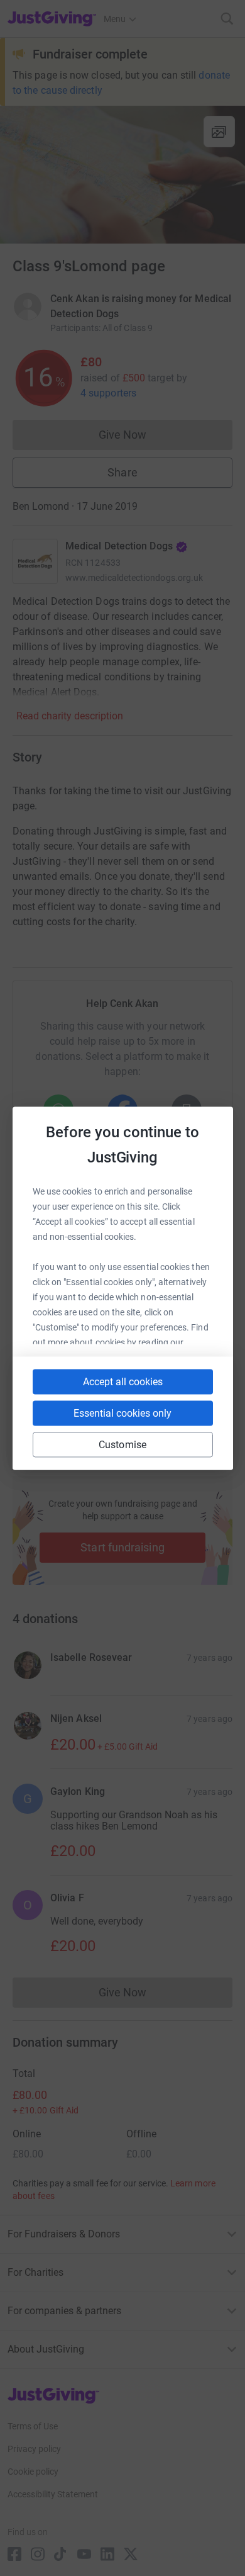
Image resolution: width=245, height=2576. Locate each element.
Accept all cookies (123, 1381)
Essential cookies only (122, 1413)
